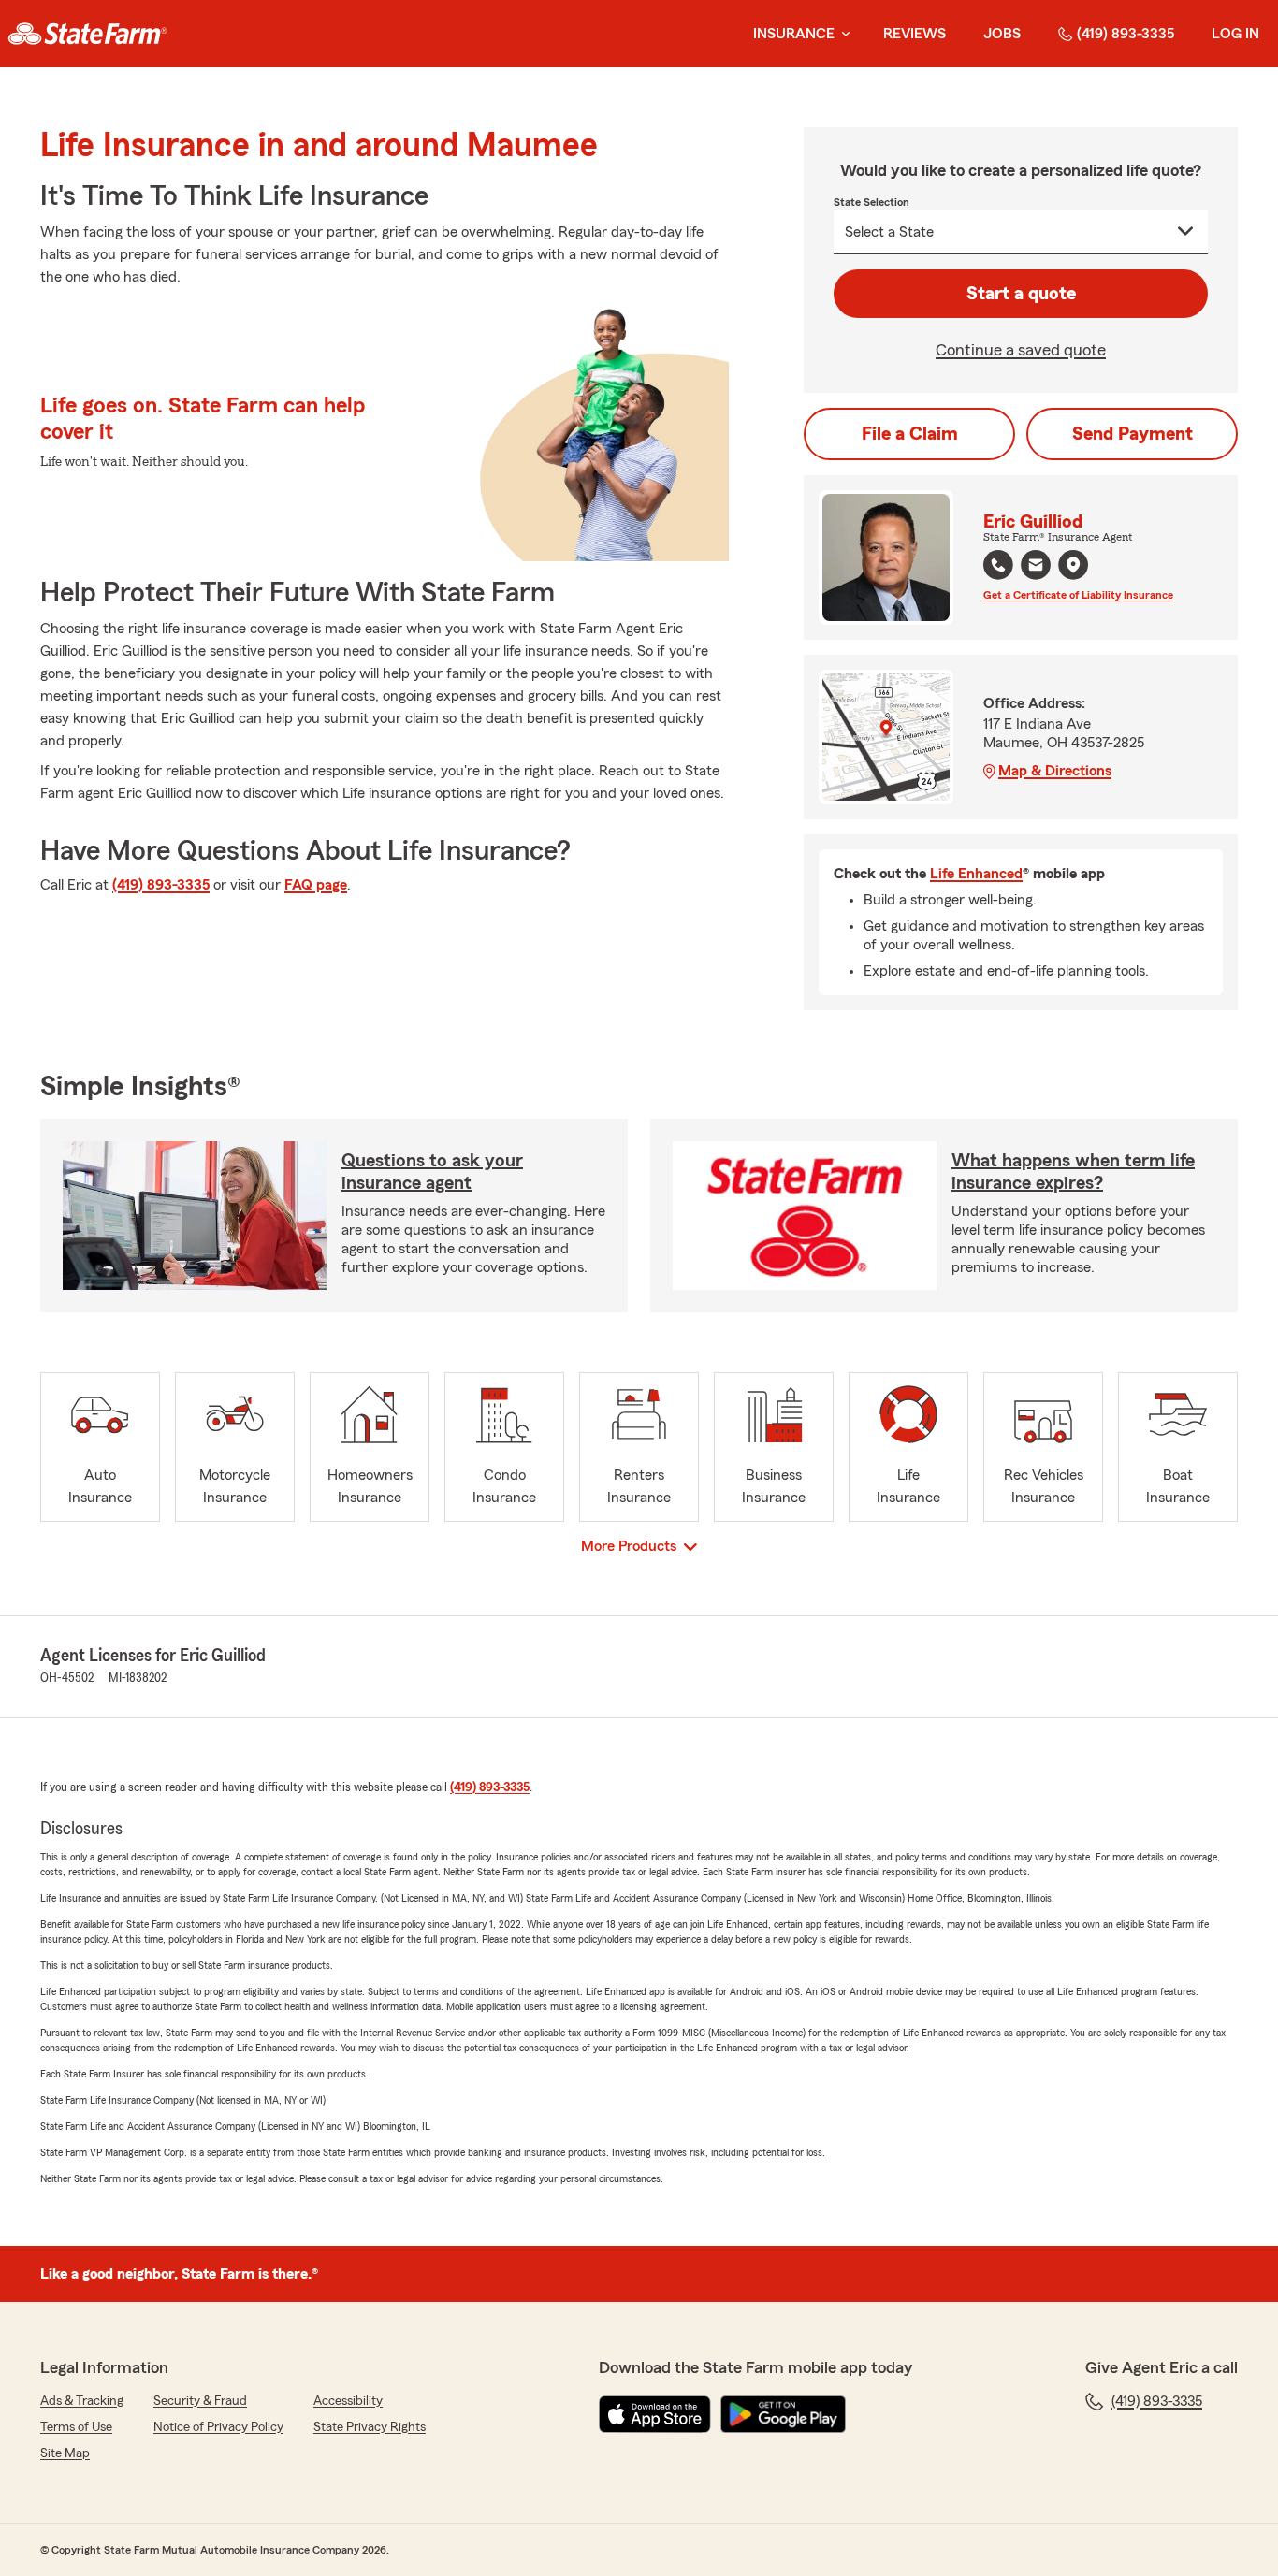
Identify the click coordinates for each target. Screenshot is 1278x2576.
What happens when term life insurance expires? (1073, 1172)
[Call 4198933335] (998, 565)
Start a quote (1021, 294)
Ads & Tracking (82, 2401)
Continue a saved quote (1021, 350)
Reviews (915, 34)
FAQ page (316, 885)
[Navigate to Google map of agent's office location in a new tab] (1073, 565)
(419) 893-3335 (1126, 34)
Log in (1235, 34)
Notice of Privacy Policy (218, 2427)
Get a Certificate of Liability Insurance (1078, 595)
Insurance (794, 34)
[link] (87, 34)
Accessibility (348, 2401)
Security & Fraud (200, 2401)
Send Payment (1133, 434)
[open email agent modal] (1036, 567)
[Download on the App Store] (655, 2414)
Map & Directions (1055, 771)
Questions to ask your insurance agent (432, 1172)
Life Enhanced (976, 874)
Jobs (1002, 34)
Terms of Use (76, 2427)
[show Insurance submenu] (842, 34)
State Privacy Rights (370, 2427)
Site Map (65, 2453)
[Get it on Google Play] (783, 2414)
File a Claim (910, 434)
